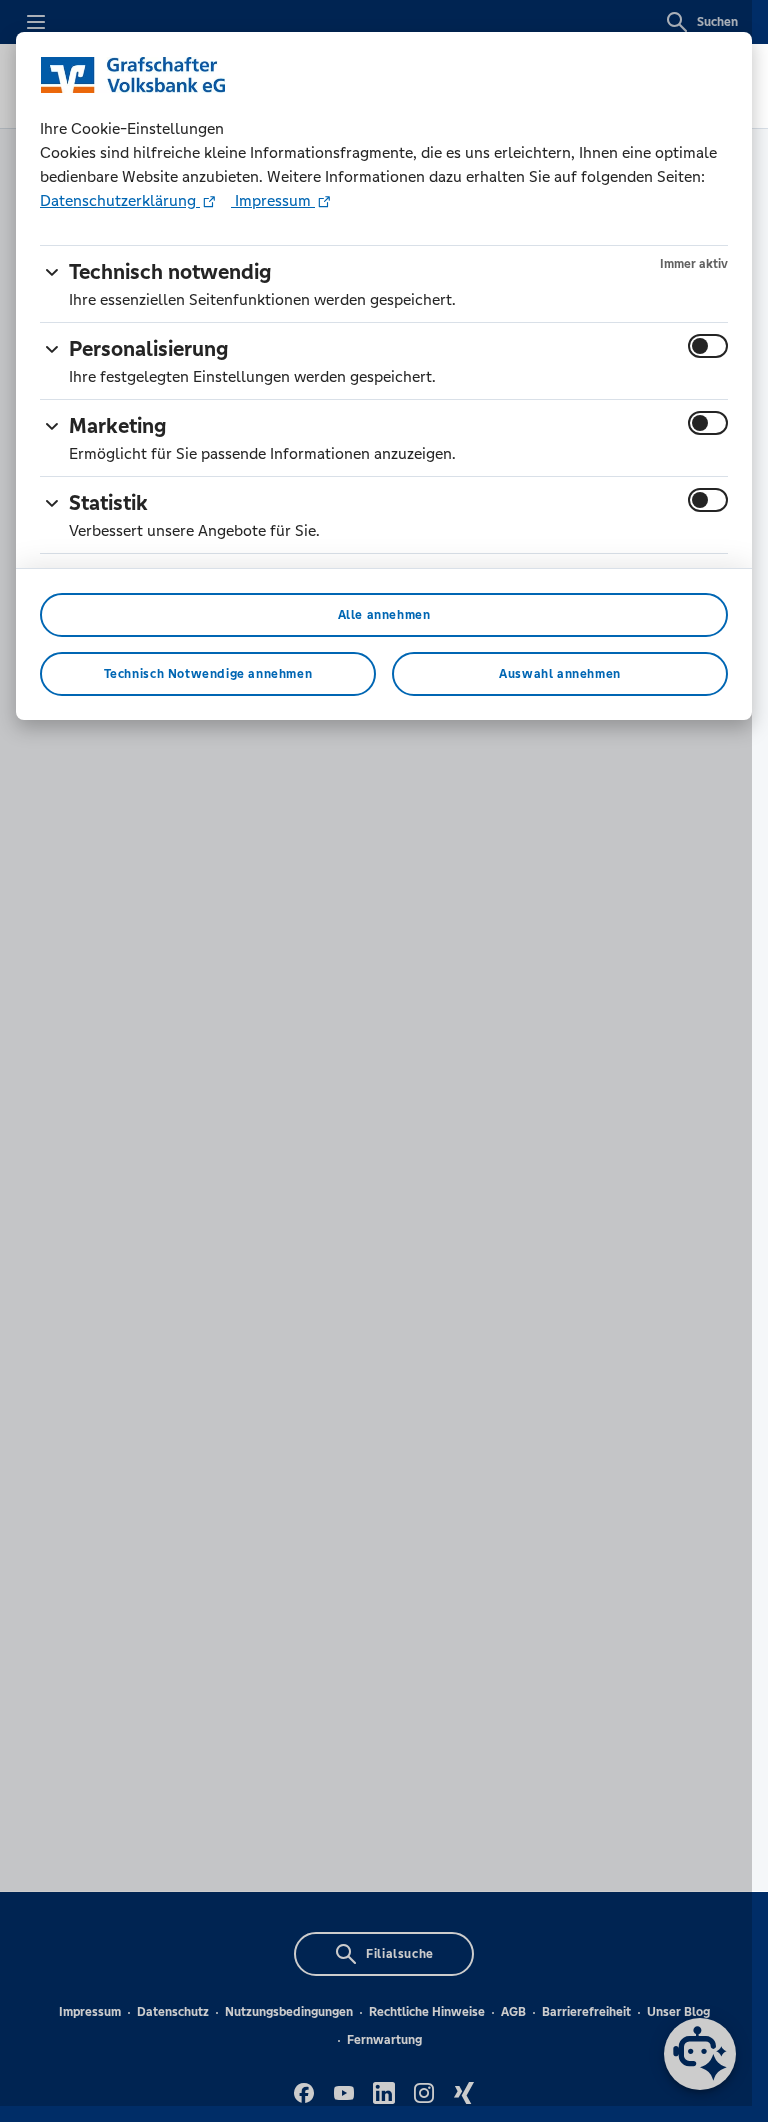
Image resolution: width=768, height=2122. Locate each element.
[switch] (708, 346)
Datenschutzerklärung (120, 200)
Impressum (273, 200)
